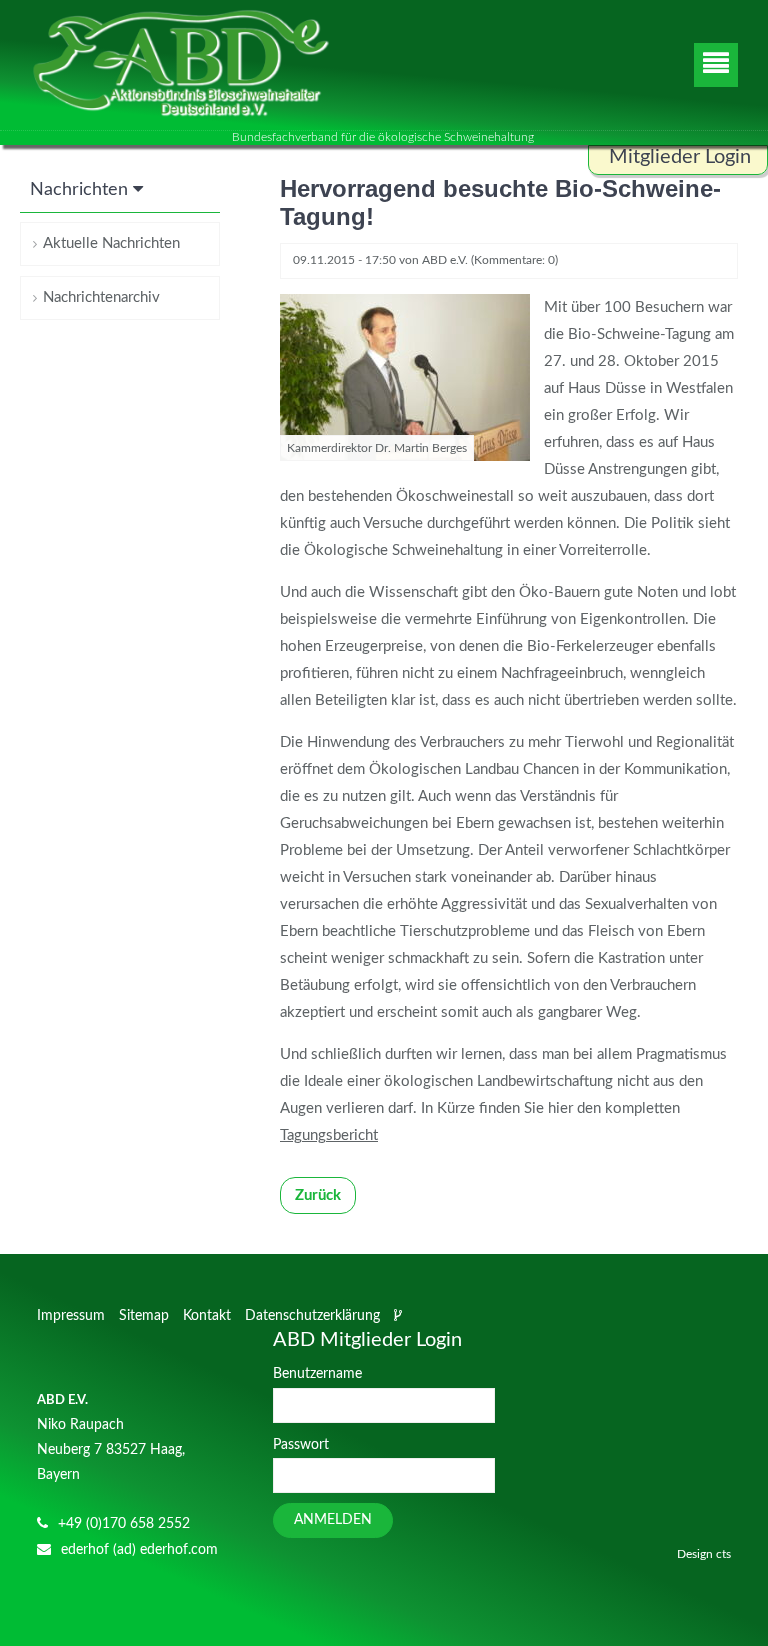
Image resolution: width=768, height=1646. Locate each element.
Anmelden (333, 1520)
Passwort (301, 1445)
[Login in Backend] (400, 1316)
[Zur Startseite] (180, 65)
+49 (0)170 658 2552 (124, 1524)
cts (723, 1554)
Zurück (318, 1195)
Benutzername (317, 1374)
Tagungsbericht (329, 1135)
